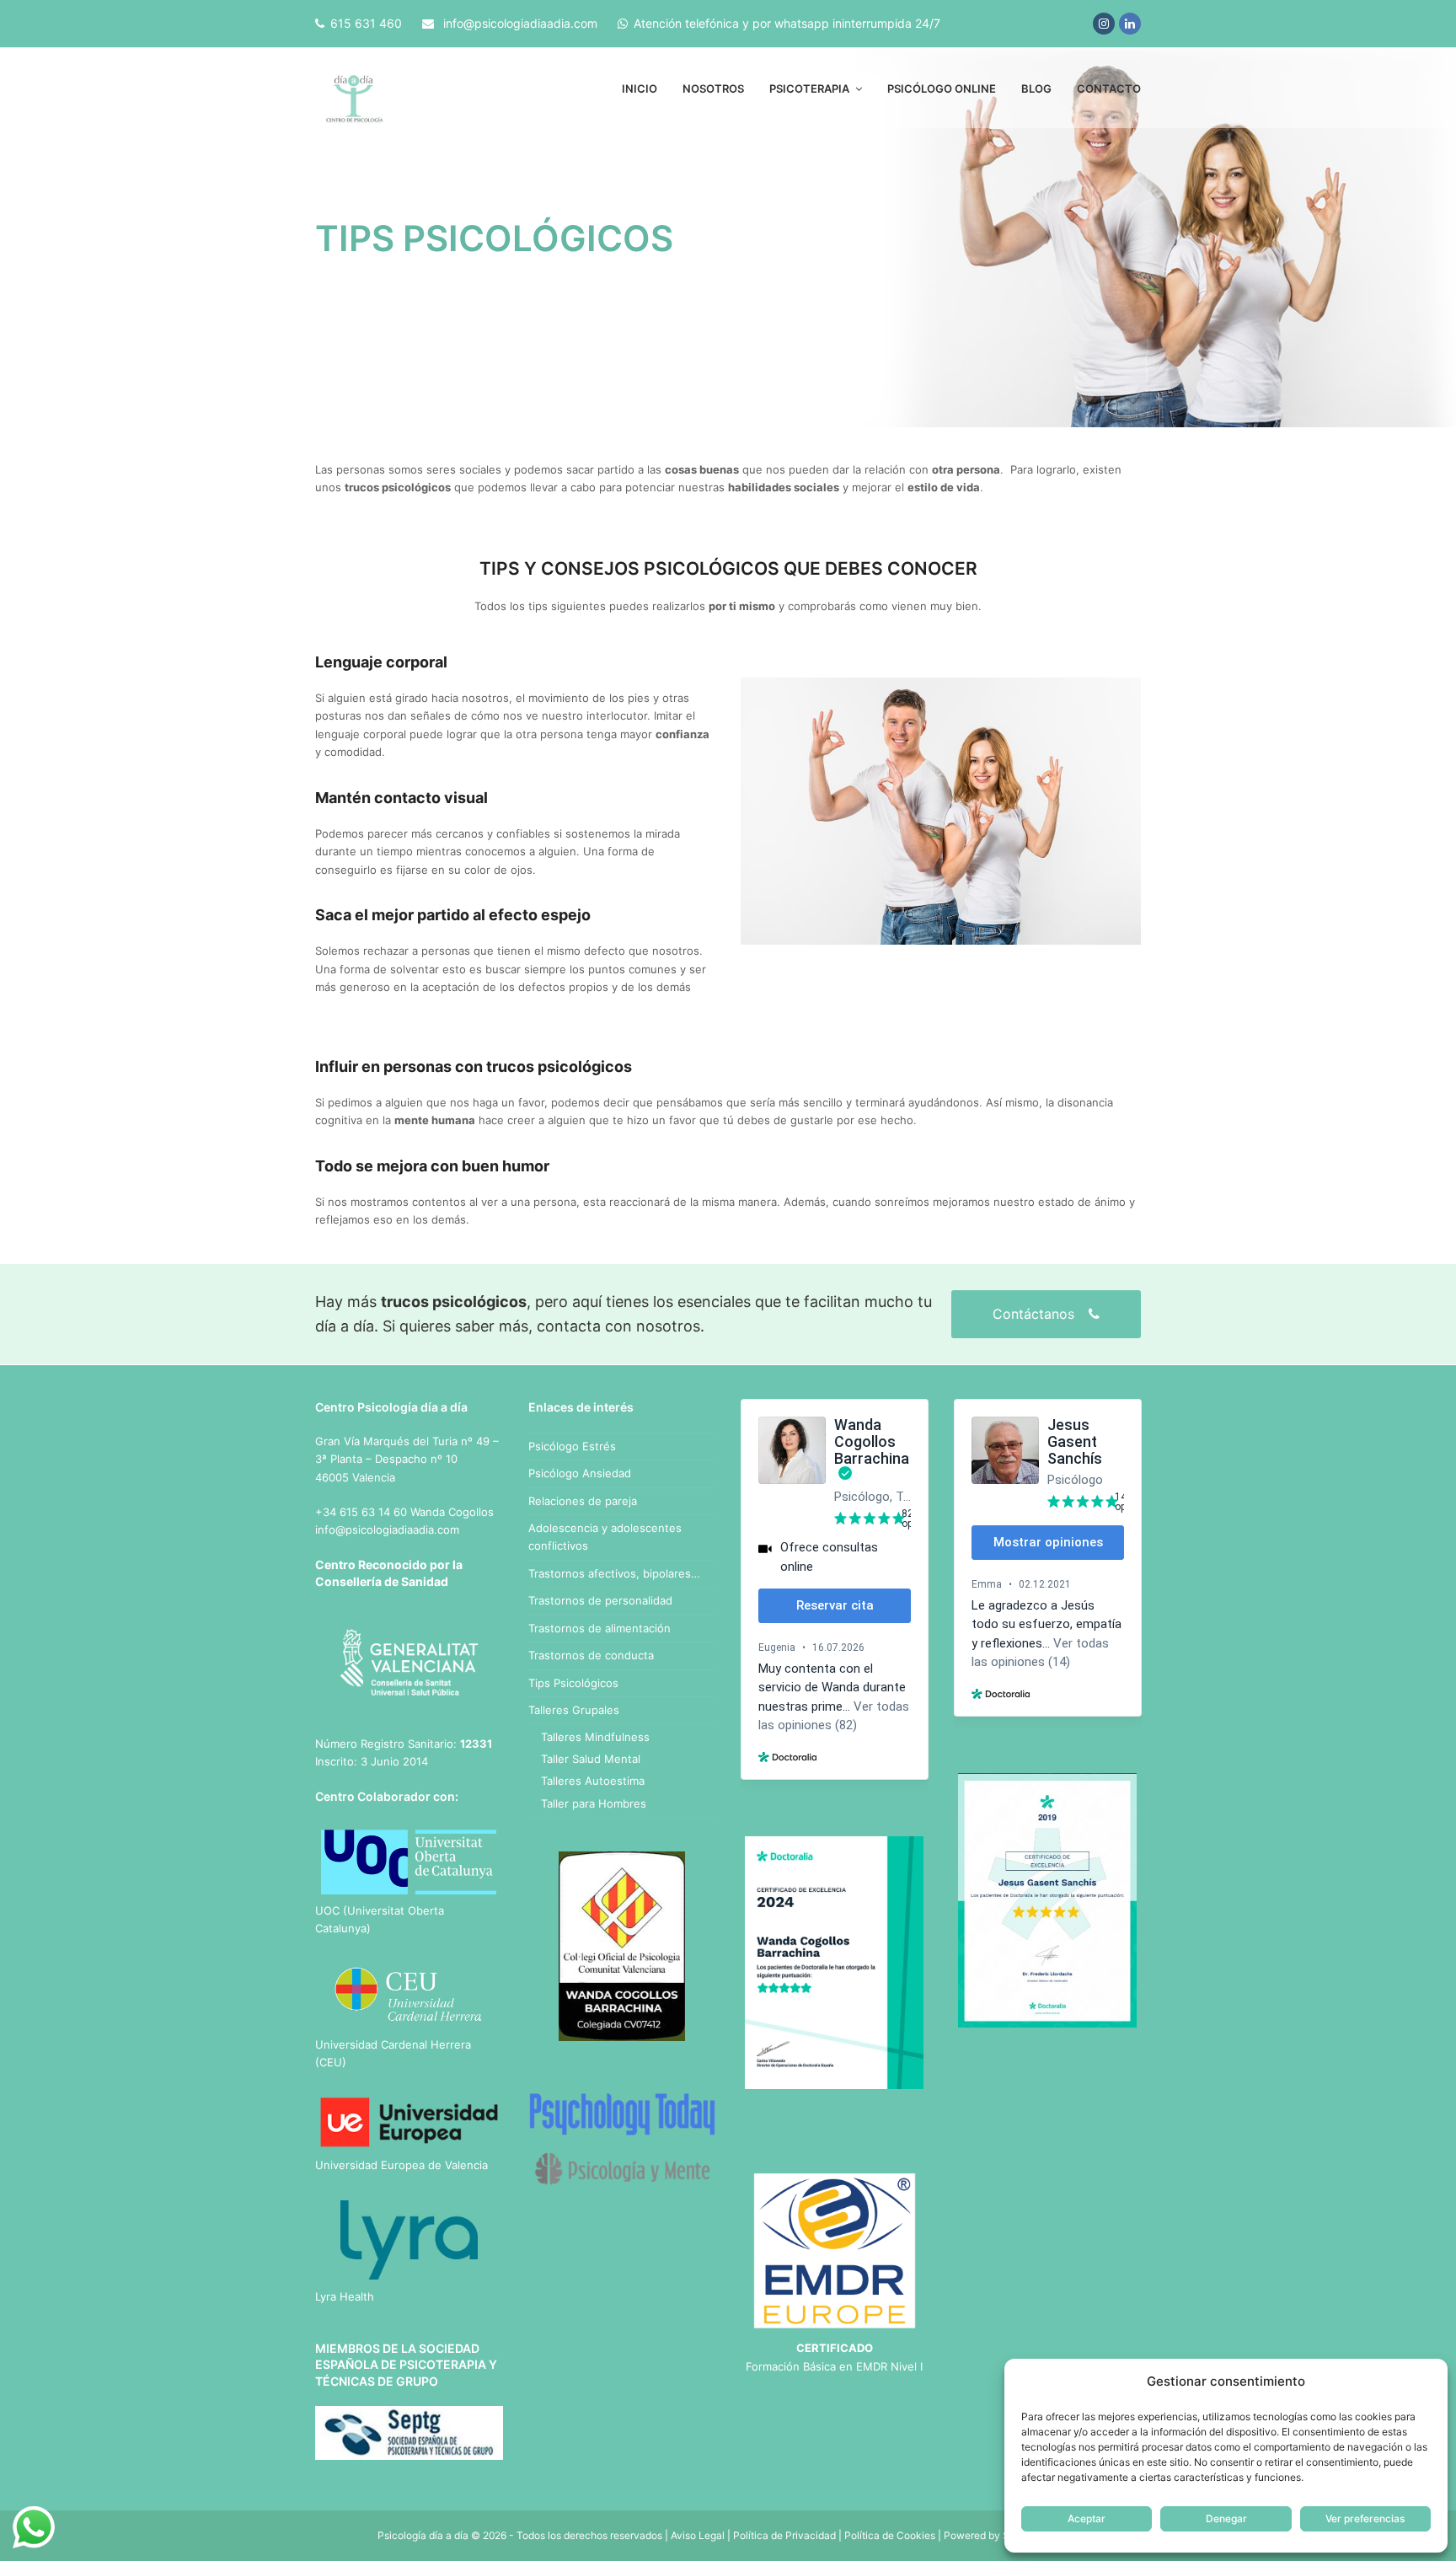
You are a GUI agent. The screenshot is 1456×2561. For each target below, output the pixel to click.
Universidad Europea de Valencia (401, 2165)
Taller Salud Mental (591, 1759)
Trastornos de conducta (591, 1655)
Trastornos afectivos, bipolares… (614, 1573)
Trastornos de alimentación (600, 1628)
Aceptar (1087, 2518)
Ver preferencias (1365, 2518)
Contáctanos (1036, 1314)
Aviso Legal (698, 2535)
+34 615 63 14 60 (361, 1512)
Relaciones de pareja (583, 1501)
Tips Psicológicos (573, 1683)
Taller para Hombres (594, 1803)
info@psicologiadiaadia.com (520, 23)
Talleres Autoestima (593, 1781)
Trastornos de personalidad (600, 1600)
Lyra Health (345, 2296)
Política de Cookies (890, 2535)
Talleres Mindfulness (595, 1737)
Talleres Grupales (574, 1710)
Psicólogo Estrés (572, 1446)
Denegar (1226, 2518)
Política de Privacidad (784, 2535)
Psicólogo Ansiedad (580, 1473)
